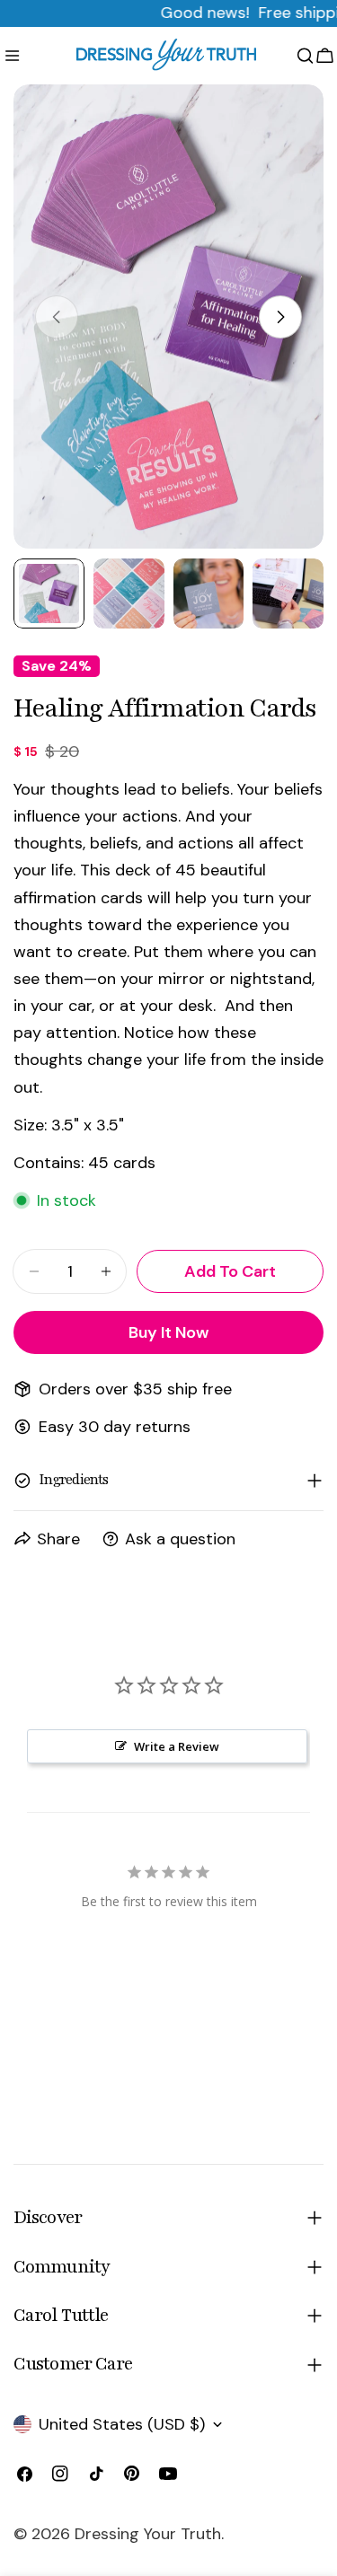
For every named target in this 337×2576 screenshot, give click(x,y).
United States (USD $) (122, 2424)
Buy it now (168, 1332)
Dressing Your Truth (148, 2534)
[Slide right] (280, 317)
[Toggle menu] (12, 56)
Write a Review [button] (177, 1746)
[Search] (305, 56)
